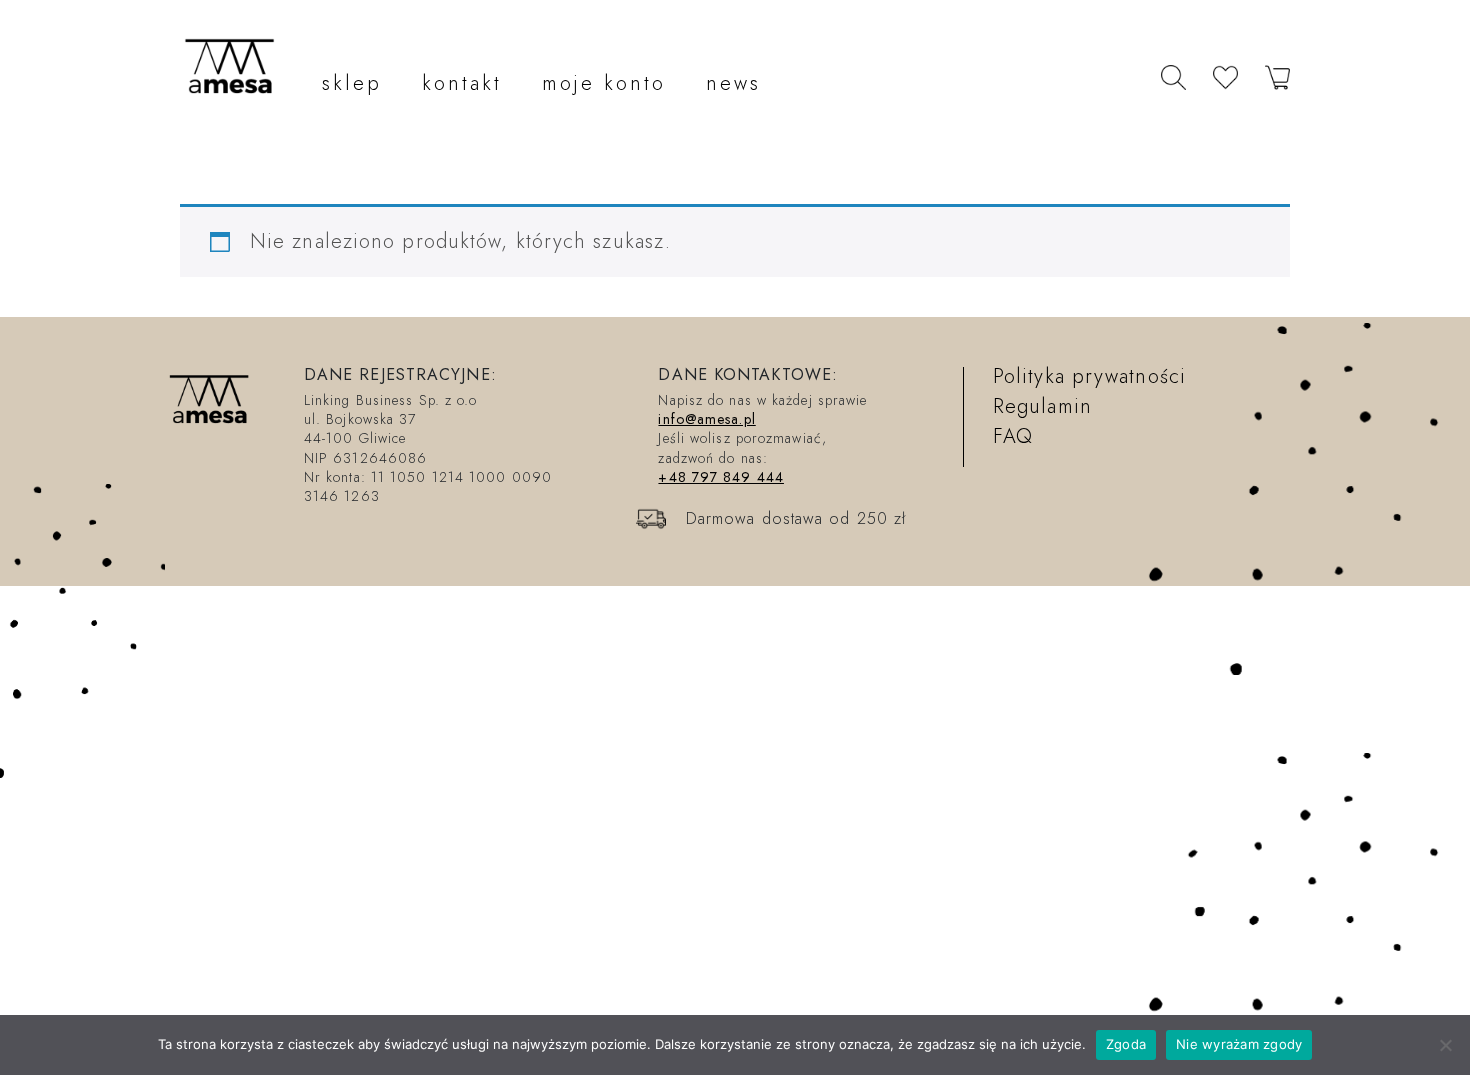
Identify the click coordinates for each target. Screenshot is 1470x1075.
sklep (352, 83)
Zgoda (1126, 1044)
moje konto (604, 83)
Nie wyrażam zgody (1239, 1044)
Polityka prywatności (1089, 376)
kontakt (462, 83)
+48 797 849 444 (721, 477)
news (733, 83)
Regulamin (1042, 406)
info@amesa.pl (706, 419)
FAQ (1013, 436)
